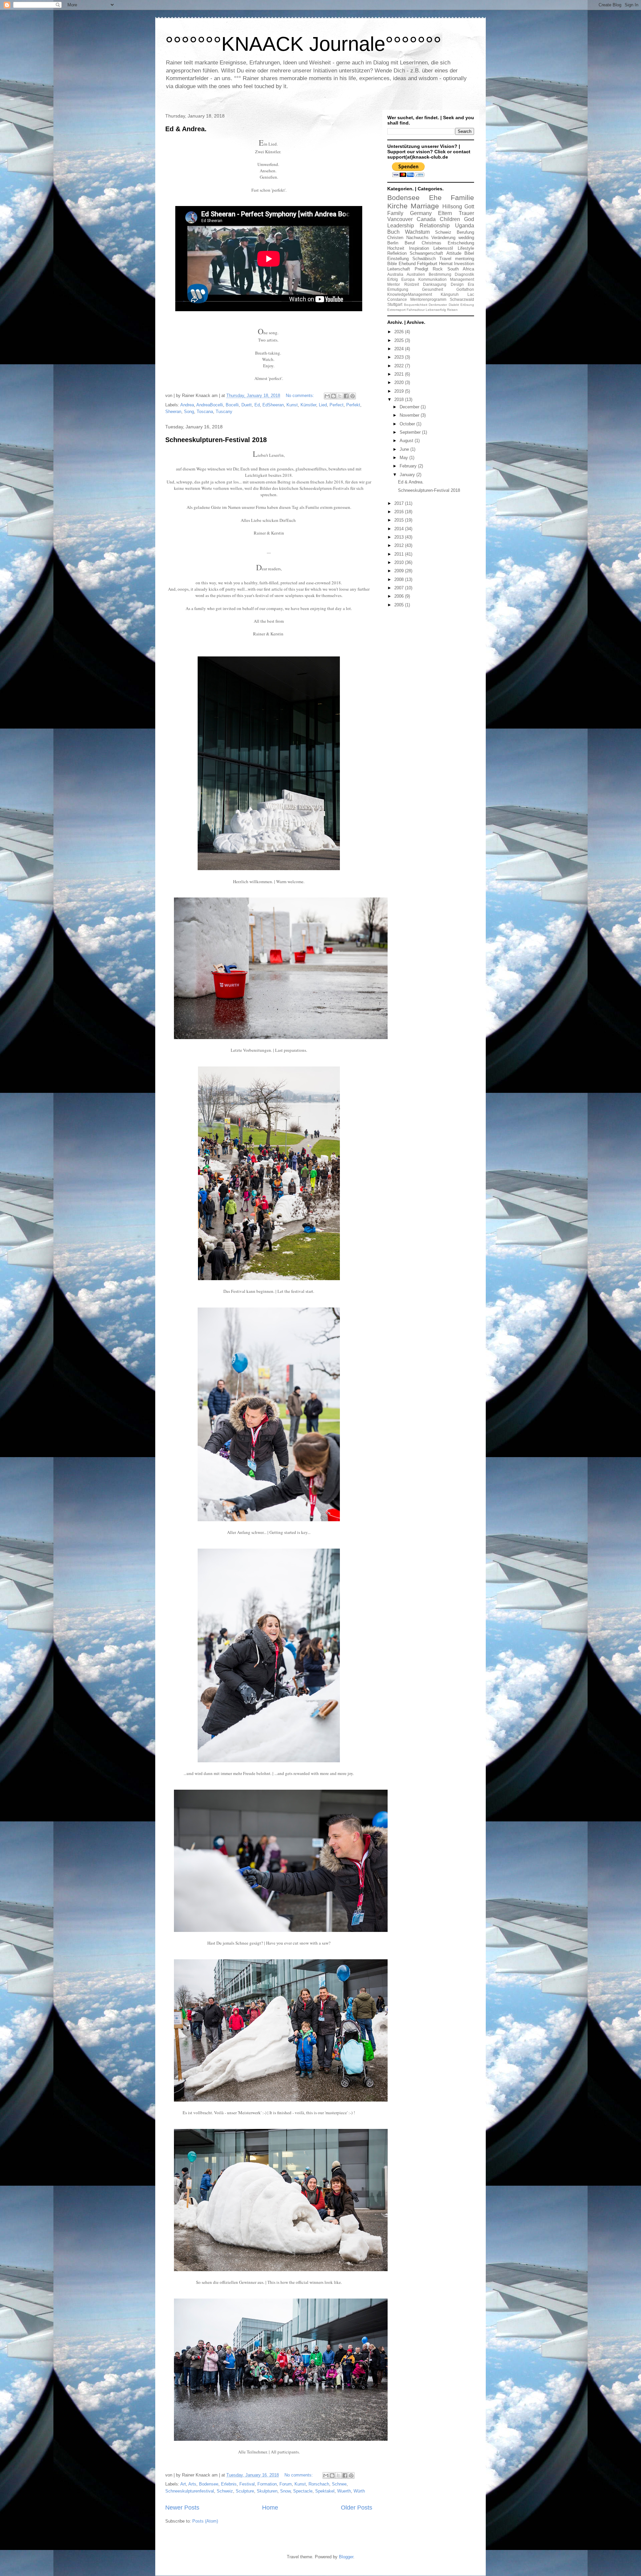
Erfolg (393, 279)
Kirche (397, 206)
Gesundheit (433, 289)
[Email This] (327, 396)
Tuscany (224, 412)
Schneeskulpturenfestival (190, 2491)
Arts (192, 2484)
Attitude (454, 253)
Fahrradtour (416, 310)
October (408, 424)
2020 (400, 382)
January (408, 475)
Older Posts (357, 2508)
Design (457, 284)
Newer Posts (182, 2508)
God (469, 219)
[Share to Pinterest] (353, 396)
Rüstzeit (412, 284)
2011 (400, 554)
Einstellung (398, 259)
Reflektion (397, 253)
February (409, 466)
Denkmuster (438, 305)
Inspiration (419, 248)
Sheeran (173, 412)
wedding (466, 238)
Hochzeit (396, 248)
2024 (400, 349)
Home (270, 2508)
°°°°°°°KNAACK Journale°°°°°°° (303, 44)
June (405, 449)
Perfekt (353, 405)
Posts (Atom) (205, 2521)
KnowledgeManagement (410, 294)
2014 (400, 529)
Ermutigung (398, 289)
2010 (400, 562)
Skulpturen (267, 2491)
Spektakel (325, 2491)
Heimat (446, 264)
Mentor (394, 284)
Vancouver (400, 219)
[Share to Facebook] (346, 396)
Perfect (337, 405)
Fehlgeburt (427, 264)
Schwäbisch (424, 259)
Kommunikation (433, 279)
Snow (285, 2491)
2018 (400, 400)
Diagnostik (464, 274)
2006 (400, 596)
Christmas (432, 243)
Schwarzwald (462, 299)
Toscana (205, 412)
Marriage (425, 206)
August (407, 441)
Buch (393, 232)
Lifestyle (466, 248)
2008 (400, 579)
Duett (247, 405)
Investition (464, 264)
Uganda (465, 226)
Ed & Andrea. (186, 129)
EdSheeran (273, 405)
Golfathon (465, 289)
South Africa (461, 269)
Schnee (339, 2484)
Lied (323, 405)
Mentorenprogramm (428, 299)
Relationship (435, 226)
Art (183, 2484)
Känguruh (450, 294)
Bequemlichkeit (416, 305)
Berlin (393, 243)
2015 (400, 520)
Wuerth (344, 2491)
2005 (400, 605)
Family (395, 213)
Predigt (421, 269)
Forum (286, 2484)
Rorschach (319, 2484)
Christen (395, 238)
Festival (247, 2484)
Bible (392, 264)
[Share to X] (340, 396)
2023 (400, 357)
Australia (395, 274)
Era (471, 284)
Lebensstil (443, 248)
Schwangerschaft (426, 253)
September (411, 432)
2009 (400, 571)
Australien (416, 274)
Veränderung (443, 238)
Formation (267, 2484)
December (410, 407)
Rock (438, 269)
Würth (359, 2491)
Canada (426, 219)
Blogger (346, 2557)
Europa (408, 279)
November (410, 415)
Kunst (292, 405)
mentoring (465, 259)
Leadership (401, 226)
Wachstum (417, 232)
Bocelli (232, 405)
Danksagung (435, 284)
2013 (400, 537)
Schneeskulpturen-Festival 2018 (216, 440)
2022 (400, 366)
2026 (400, 332)
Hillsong (452, 207)
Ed (257, 405)
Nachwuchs (417, 238)
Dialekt (454, 305)
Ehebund (407, 264)
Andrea (187, 405)
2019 (400, 391)
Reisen (452, 310)
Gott (469, 207)
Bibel (469, 253)
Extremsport (396, 310)
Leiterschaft (399, 269)
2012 (400, 545)
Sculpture (245, 2491)
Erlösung (467, 305)
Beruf (410, 243)
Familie (462, 197)
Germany (421, 213)
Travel (445, 259)
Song (189, 412)
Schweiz (225, 2491)
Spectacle (303, 2491)
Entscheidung (461, 243)
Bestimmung (440, 274)
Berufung (465, 232)
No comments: (301, 395)
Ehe (435, 197)
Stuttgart (395, 304)
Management (462, 279)
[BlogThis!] (334, 396)
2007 (400, 588)
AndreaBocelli (210, 405)
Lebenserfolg (436, 310)
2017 (400, 503)
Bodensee (209, 2484)
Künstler (308, 405)
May (404, 458)
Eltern (445, 213)
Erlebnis (229, 2484)
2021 (400, 374)
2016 (400, 512)
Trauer (466, 213)
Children (450, 219)
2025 (400, 340)
